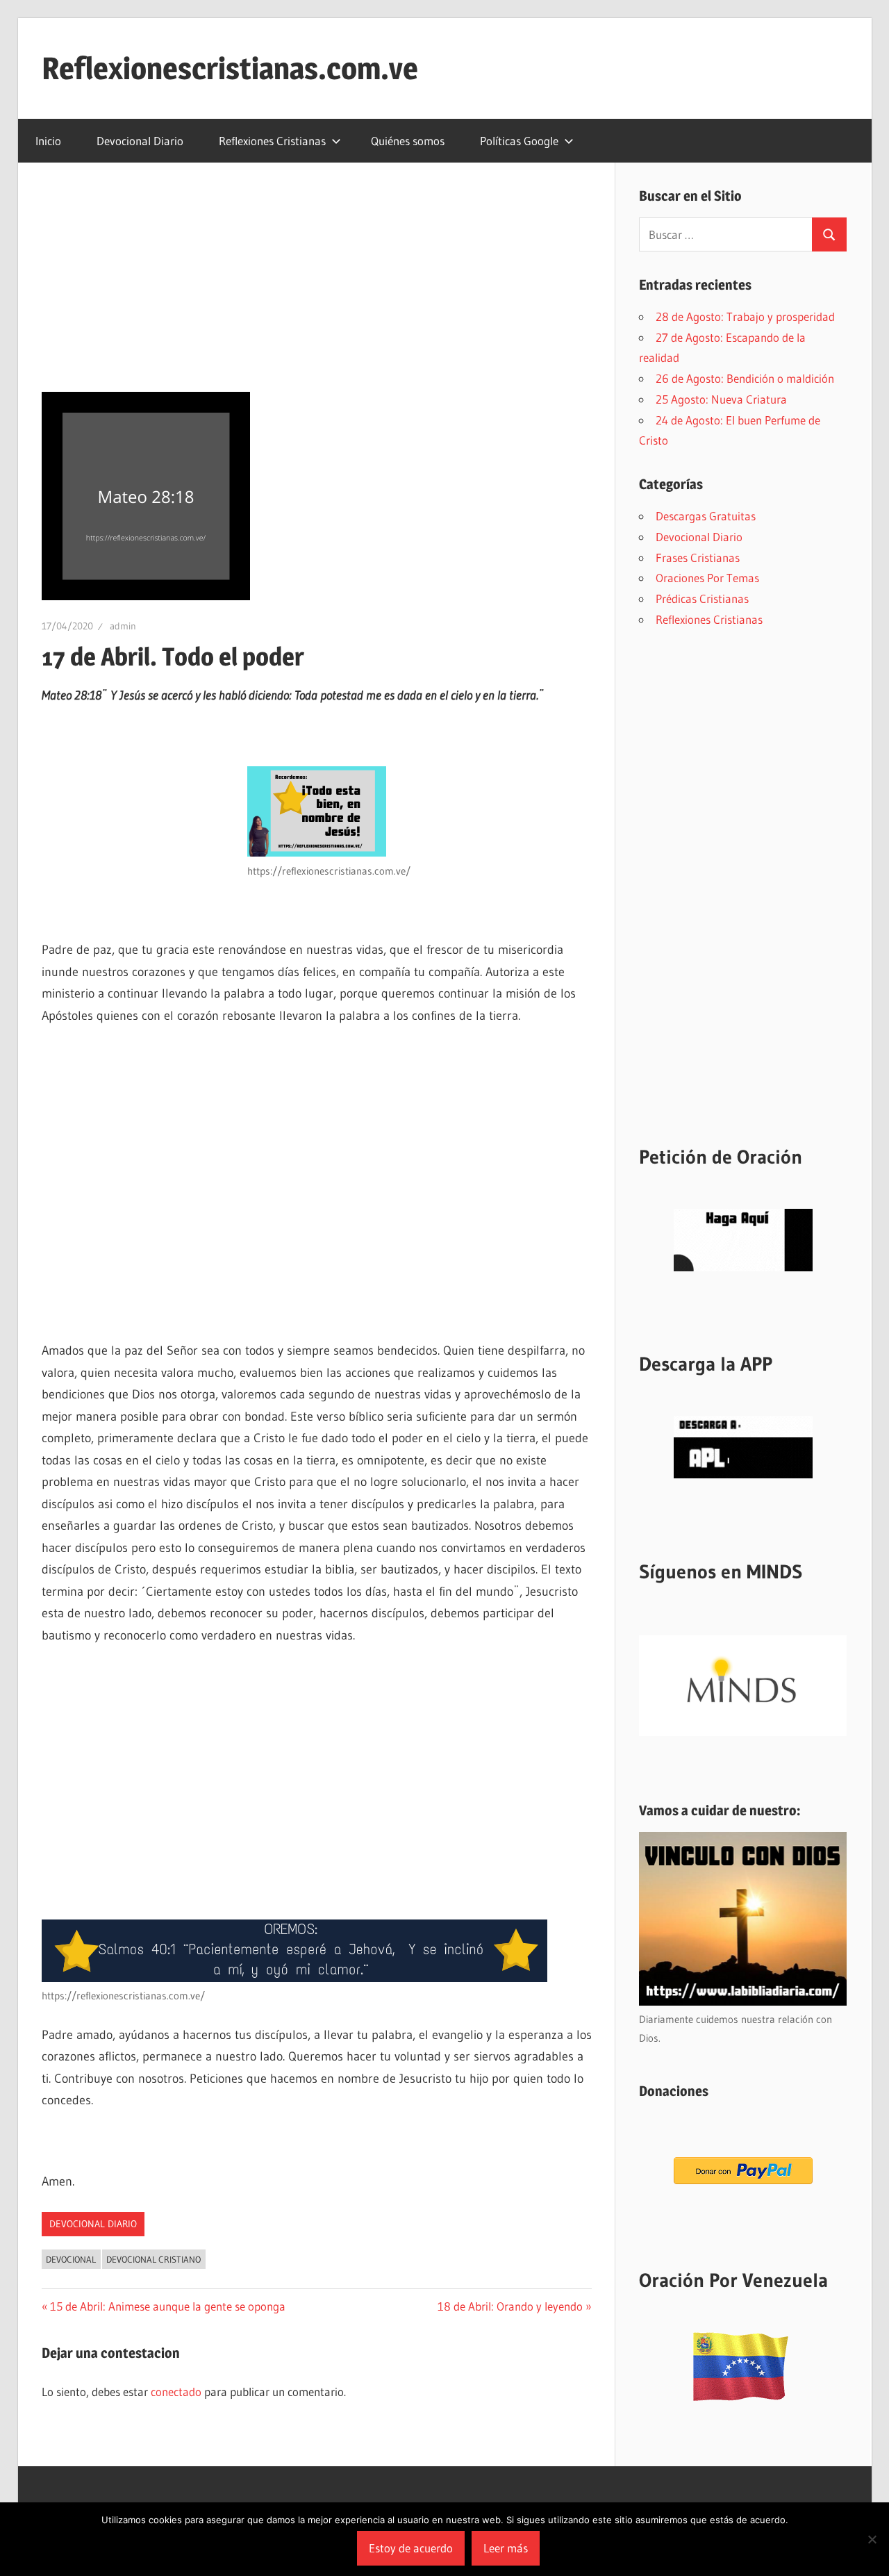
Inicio (48, 141)
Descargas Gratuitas (706, 516)
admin (123, 626)
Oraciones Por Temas (707, 578)
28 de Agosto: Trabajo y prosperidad (745, 316)
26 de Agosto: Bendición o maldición (745, 378)
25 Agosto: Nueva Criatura (721, 399)
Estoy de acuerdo (411, 2548)
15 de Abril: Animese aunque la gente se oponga (167, 2306)
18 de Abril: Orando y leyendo (510, 2306)
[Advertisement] (317, 289)
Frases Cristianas (698, 558)
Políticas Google (519, 141)
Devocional (71, 2259)
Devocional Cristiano (153, 2259)
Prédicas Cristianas (702, 598)
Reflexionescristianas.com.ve (230, 68)
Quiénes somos (408, 141)
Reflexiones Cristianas (272, 141)
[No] (872, 2539)
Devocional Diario (140, 141)
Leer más (506, 2548)
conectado (176, 2392)
